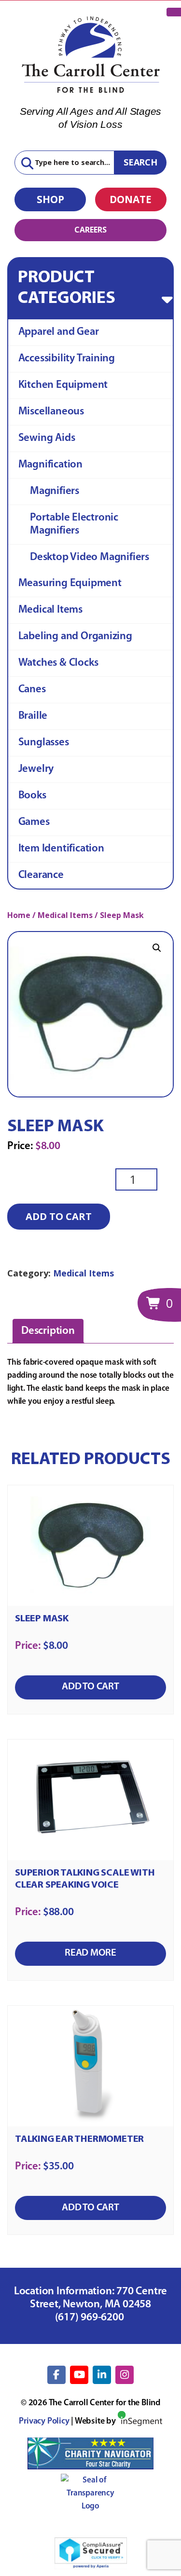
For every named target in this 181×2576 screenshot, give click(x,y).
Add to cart (59, 1216)
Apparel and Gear (59, 332)
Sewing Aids (47, 438)
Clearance (41, 875)
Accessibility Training (67, 359)
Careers (90, 230)
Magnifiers (55, 491)
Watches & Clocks (58, 663)
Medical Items (50, 610)
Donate (131, 199)
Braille (33, 716)
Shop (50, 199)
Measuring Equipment (70, 583)
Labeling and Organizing (75, 637)
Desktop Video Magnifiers (90, 557)
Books (32, 796)
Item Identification (61, 849)
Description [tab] (48, 1331)
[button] (157, 948)
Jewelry (36, 769)
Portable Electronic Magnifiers (74, 524)
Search (140, 162)
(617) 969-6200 (91, 2318)
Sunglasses (44, 743)
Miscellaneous (51, 412)
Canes (32, 690)
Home (19, 915)
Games (34, 822)
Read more (90, 1953)
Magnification (50, 465)
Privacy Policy (44, 2422)
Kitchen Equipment (63, 385)
